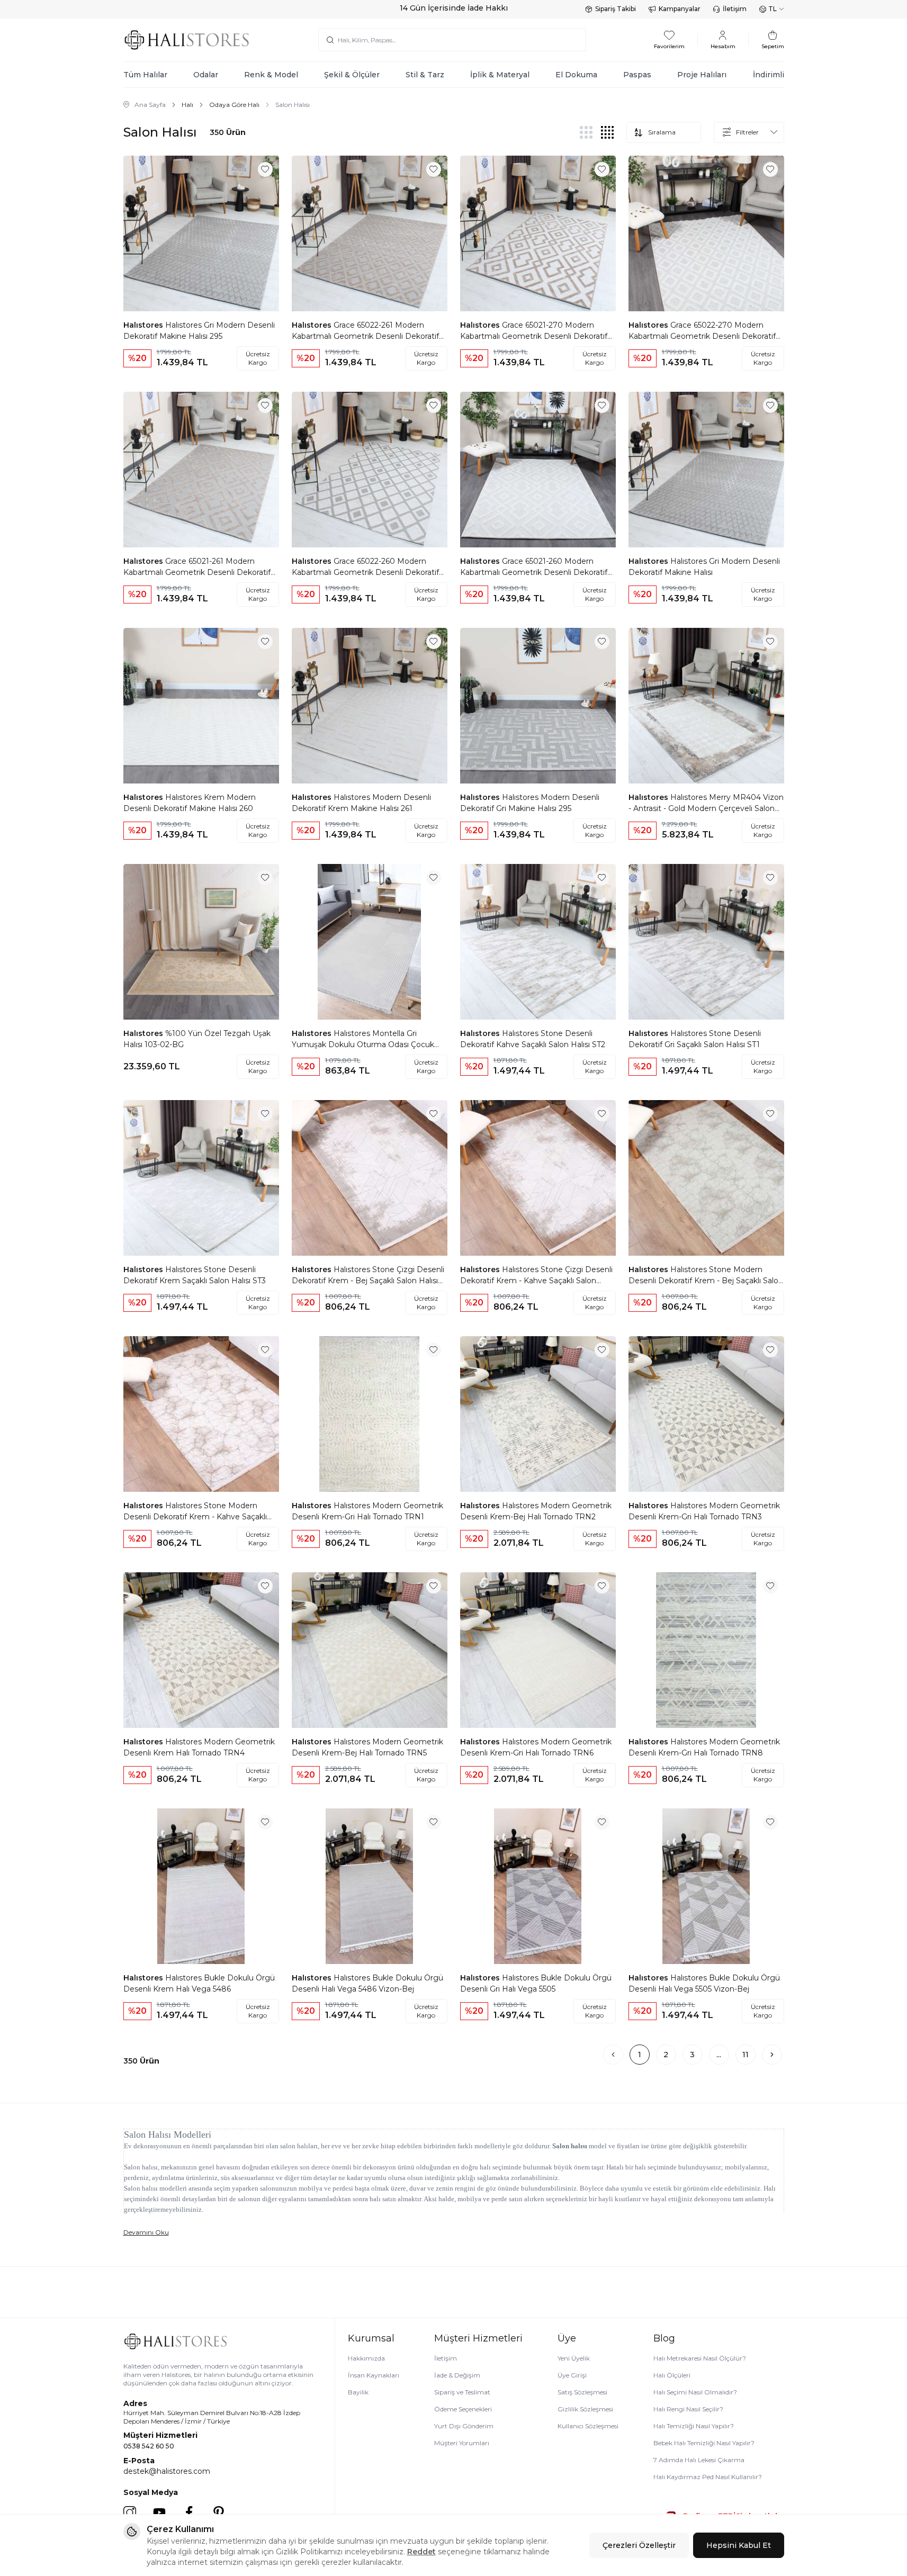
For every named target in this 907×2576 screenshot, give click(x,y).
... (719, 2055)
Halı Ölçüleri (672, 2375)
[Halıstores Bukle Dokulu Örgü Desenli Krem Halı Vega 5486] (201, 1886)
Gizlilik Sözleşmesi (585, 2409)
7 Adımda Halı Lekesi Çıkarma (699, 2460)
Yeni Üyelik (574, 2358)
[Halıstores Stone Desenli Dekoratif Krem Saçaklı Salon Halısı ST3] (201, 1178)
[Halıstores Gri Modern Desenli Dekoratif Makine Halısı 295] (201, 233)
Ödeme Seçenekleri (463, 2409)
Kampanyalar (680, 9)
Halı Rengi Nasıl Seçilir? (688, 2409)
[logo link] (187, 40)
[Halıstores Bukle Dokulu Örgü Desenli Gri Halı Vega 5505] (538, 1886)
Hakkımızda (366, 2358)
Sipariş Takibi (616, 9)
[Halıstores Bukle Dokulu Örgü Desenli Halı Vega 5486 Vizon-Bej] (370, 1886)
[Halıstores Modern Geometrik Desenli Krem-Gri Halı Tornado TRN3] (706, 1414)
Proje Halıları (702, 75)
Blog (664, 2338)
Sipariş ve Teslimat (462, 2392)
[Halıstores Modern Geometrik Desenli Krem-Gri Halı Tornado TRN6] (538, 1650)
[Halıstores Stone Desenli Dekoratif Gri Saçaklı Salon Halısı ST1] (706, 942)
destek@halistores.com (167, 2471)
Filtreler (747, 132)
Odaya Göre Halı (234, 105)
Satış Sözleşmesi (582, 2392)
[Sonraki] (772, 2055)
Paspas (637, 75)
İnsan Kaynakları (374, 2375)
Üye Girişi (572, 2375)
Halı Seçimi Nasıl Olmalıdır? (695, 2392)
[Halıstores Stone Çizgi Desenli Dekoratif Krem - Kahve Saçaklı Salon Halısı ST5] (538, 1178)
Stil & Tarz (425, 75)
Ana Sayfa (150, 105)
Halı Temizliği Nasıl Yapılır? (694, 2426)
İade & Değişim (457, 2375)
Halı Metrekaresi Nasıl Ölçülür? (700, 2358)
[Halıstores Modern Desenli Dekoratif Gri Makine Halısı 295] (538, 706)
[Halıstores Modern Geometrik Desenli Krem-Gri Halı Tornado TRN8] (706, 1650)
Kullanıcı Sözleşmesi (588, 2426)
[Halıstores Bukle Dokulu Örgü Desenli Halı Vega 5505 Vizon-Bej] (706, 1886)
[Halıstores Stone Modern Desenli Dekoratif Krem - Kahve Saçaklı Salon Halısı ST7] (201, 1414)
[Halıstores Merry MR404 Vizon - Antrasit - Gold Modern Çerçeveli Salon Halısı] (706, 706)
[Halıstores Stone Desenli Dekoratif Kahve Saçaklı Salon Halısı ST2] (538, 942)
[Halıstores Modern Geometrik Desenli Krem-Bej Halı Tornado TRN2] (538, 1414)
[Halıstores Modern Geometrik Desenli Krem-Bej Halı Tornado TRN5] (370, 1650)
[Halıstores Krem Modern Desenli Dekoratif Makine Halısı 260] (201, 706)
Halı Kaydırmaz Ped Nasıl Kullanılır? (708, 2477)
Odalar (206, 75)
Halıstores (144, 325)
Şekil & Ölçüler (352, 75)
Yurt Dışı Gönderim (464, 2426)
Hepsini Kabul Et (739, 2545)
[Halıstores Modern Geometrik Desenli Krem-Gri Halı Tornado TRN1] (370, 1414)
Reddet (421, 2552)
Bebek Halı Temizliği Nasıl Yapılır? (704, 2443)
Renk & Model (271, 75)
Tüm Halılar (145, 75)
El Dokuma (576, 75)
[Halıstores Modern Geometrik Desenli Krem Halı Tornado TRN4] (201, 1650)
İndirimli (769, 75)
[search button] (330, 40)
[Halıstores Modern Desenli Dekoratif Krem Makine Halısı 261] (370, 706)
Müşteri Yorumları (462, 2443)
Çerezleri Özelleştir (639, 2545)
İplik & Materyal (500, 75)
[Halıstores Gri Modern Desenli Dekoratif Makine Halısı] (706, 470)
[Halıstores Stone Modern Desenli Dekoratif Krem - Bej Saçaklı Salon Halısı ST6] (706, 1178)
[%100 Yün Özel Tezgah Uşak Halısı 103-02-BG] (201, 942)
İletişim (735, 9)
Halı (187, 105)
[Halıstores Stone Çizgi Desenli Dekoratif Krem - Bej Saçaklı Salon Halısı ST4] (370, 1178)
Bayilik (358, 2392)
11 (746, 2055)
